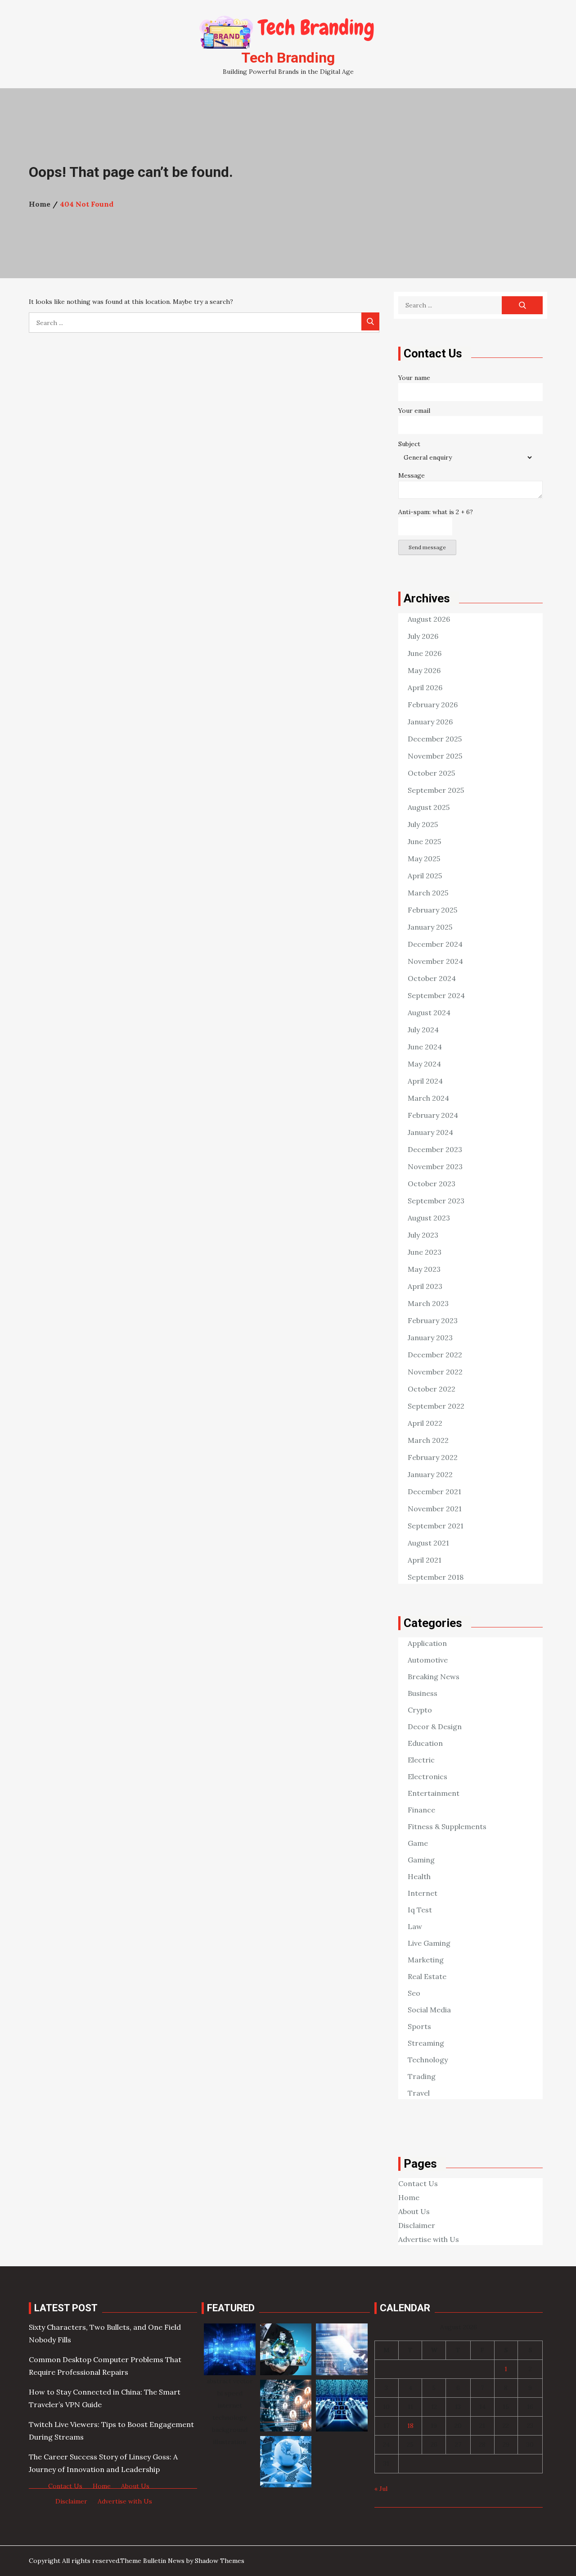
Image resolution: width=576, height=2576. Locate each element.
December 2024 (435, 944)
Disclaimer (417, 2225)
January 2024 (430, 1132)
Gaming (421, 1860)
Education (425, 1743)
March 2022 (428, 1440)
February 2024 (433, 1115)
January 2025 (430, 927)
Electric (421, 1760)
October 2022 (432, 1389)
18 (410, 2426)
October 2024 (432, 978)
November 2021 (435, 1509)
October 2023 (432, 1184)
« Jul (381, 2489)
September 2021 (436, 1526)
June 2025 (424, 841)
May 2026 (424, 670)
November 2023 (435, 1166)
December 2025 (435, 739)
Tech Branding (288, 58)
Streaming (426, 2043)
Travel (419, 2093)
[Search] (370, 321)
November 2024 (435, 961)
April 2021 (425, 1560)
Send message (427, 547)
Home (409, 2197)
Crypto (420, 1710)
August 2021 (428, 1543)
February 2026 (433, 705)
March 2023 (428, 1303)
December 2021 (434, 1491)
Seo (414, 1993)
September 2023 (436, 1201)
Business (423, 1693)
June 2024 (425, 1047)
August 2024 (429, 1012)
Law (415, 1926)
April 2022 (425, 1423)
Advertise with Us (429, 2239)
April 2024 (425, 1081)
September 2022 (436, 1406)
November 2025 (435, 756)
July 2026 (423, 636)
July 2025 (423, 824)
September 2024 (436, 995)
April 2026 (425, 687)
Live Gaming (429, 1943)
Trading (422, 2076)
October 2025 (431, 773)
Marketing (426, 1960)
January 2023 (430, 1338)
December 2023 (435, 1149)
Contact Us (418, 2183)
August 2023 (429, 1218)
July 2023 (423, 1235)
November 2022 (435, 1372)
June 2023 (425, 1252)
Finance (421, 1810)
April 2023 (425, 1286)
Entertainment (434, 1793)
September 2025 (436, 790)
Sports (419, 2026)
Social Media (429, 2010)
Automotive (428, 1660)
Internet (423, 1893)
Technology (428, 2060)
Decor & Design (435, 1726)
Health (419, 1876)
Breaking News (434, 1677)
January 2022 (430, 1474)
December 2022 (435, 1355)
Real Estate (427, 1976)
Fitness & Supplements (447, 1826)
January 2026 (430, 722)
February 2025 (432, 910)
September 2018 (436, 1577)
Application (427, 1643)
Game (418, 1843)
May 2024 (424, 1064)
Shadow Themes (220, 2561)
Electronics (427, 1776)
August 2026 (429, 619)
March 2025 (428, 893)
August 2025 (429, 807)
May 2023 (424, 1269)
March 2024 (428, 1098)
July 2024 (423, 1030)
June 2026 (425, 653)
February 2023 (433, 1320)
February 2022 (433, 1457)
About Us (414, 2211)
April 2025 (425, 876)
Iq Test (420, 1910)
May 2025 (424, 859)
